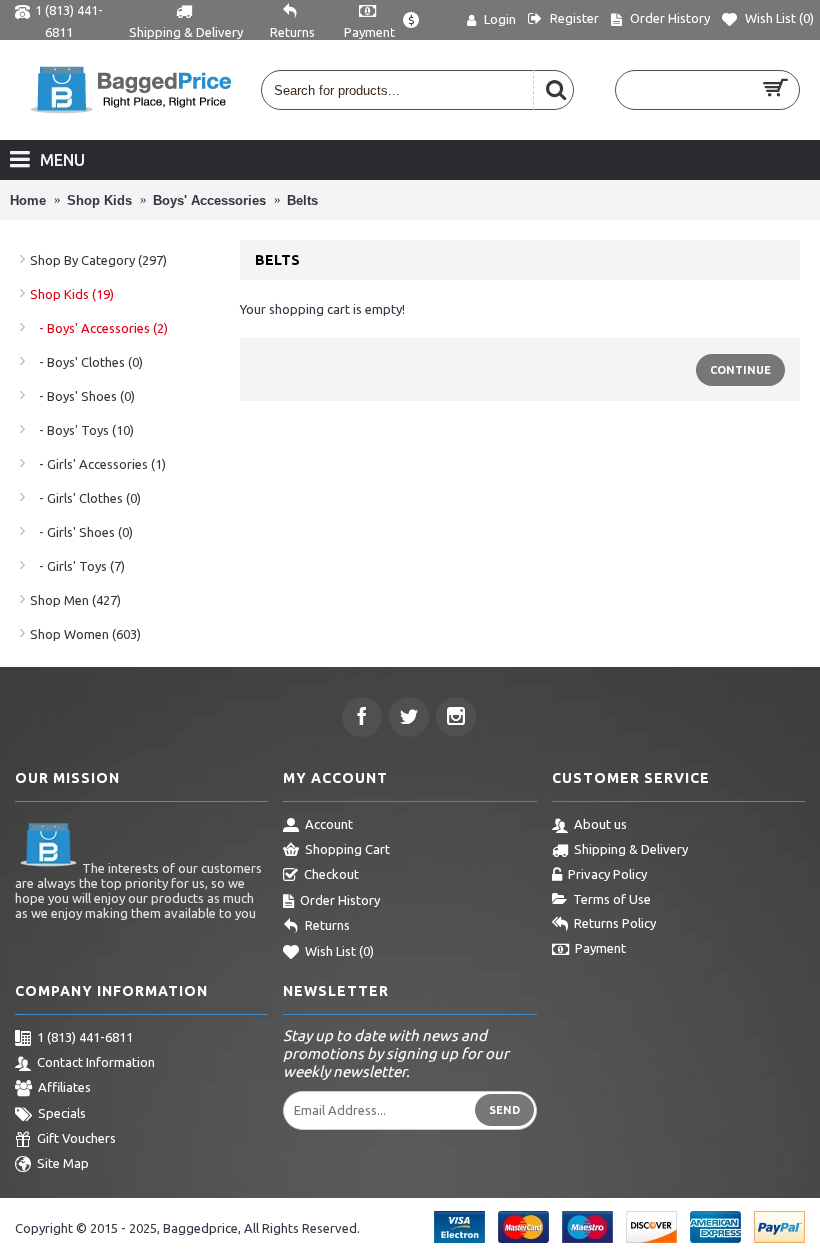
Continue (740, 370)
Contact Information (96, 1062)
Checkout (331, 874)
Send (504, 1110)
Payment (600, 948)
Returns (327, 925)
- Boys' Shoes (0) (82, 396)
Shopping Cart (347, 849)
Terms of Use (612, 899)
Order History (340, 900)
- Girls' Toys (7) (77, 566)
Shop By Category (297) (98, 260)
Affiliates (64, 1087)
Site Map (63, 1164)
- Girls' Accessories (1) (98, 464)
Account (329, 824)
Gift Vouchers (76, 1138)
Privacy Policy (607, 874)
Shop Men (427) (75, 600)
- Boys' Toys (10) (82, 430)
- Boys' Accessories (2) (99, 328)
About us (600, 824)
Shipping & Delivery (631, 849)
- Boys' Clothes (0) (86, 362)
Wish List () (339, 951)
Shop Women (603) (85, 634)
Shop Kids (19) (72, 294)
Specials (62, 1113)
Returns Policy (615, 923)
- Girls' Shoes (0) (81, 532)
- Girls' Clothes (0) (85, 498)
